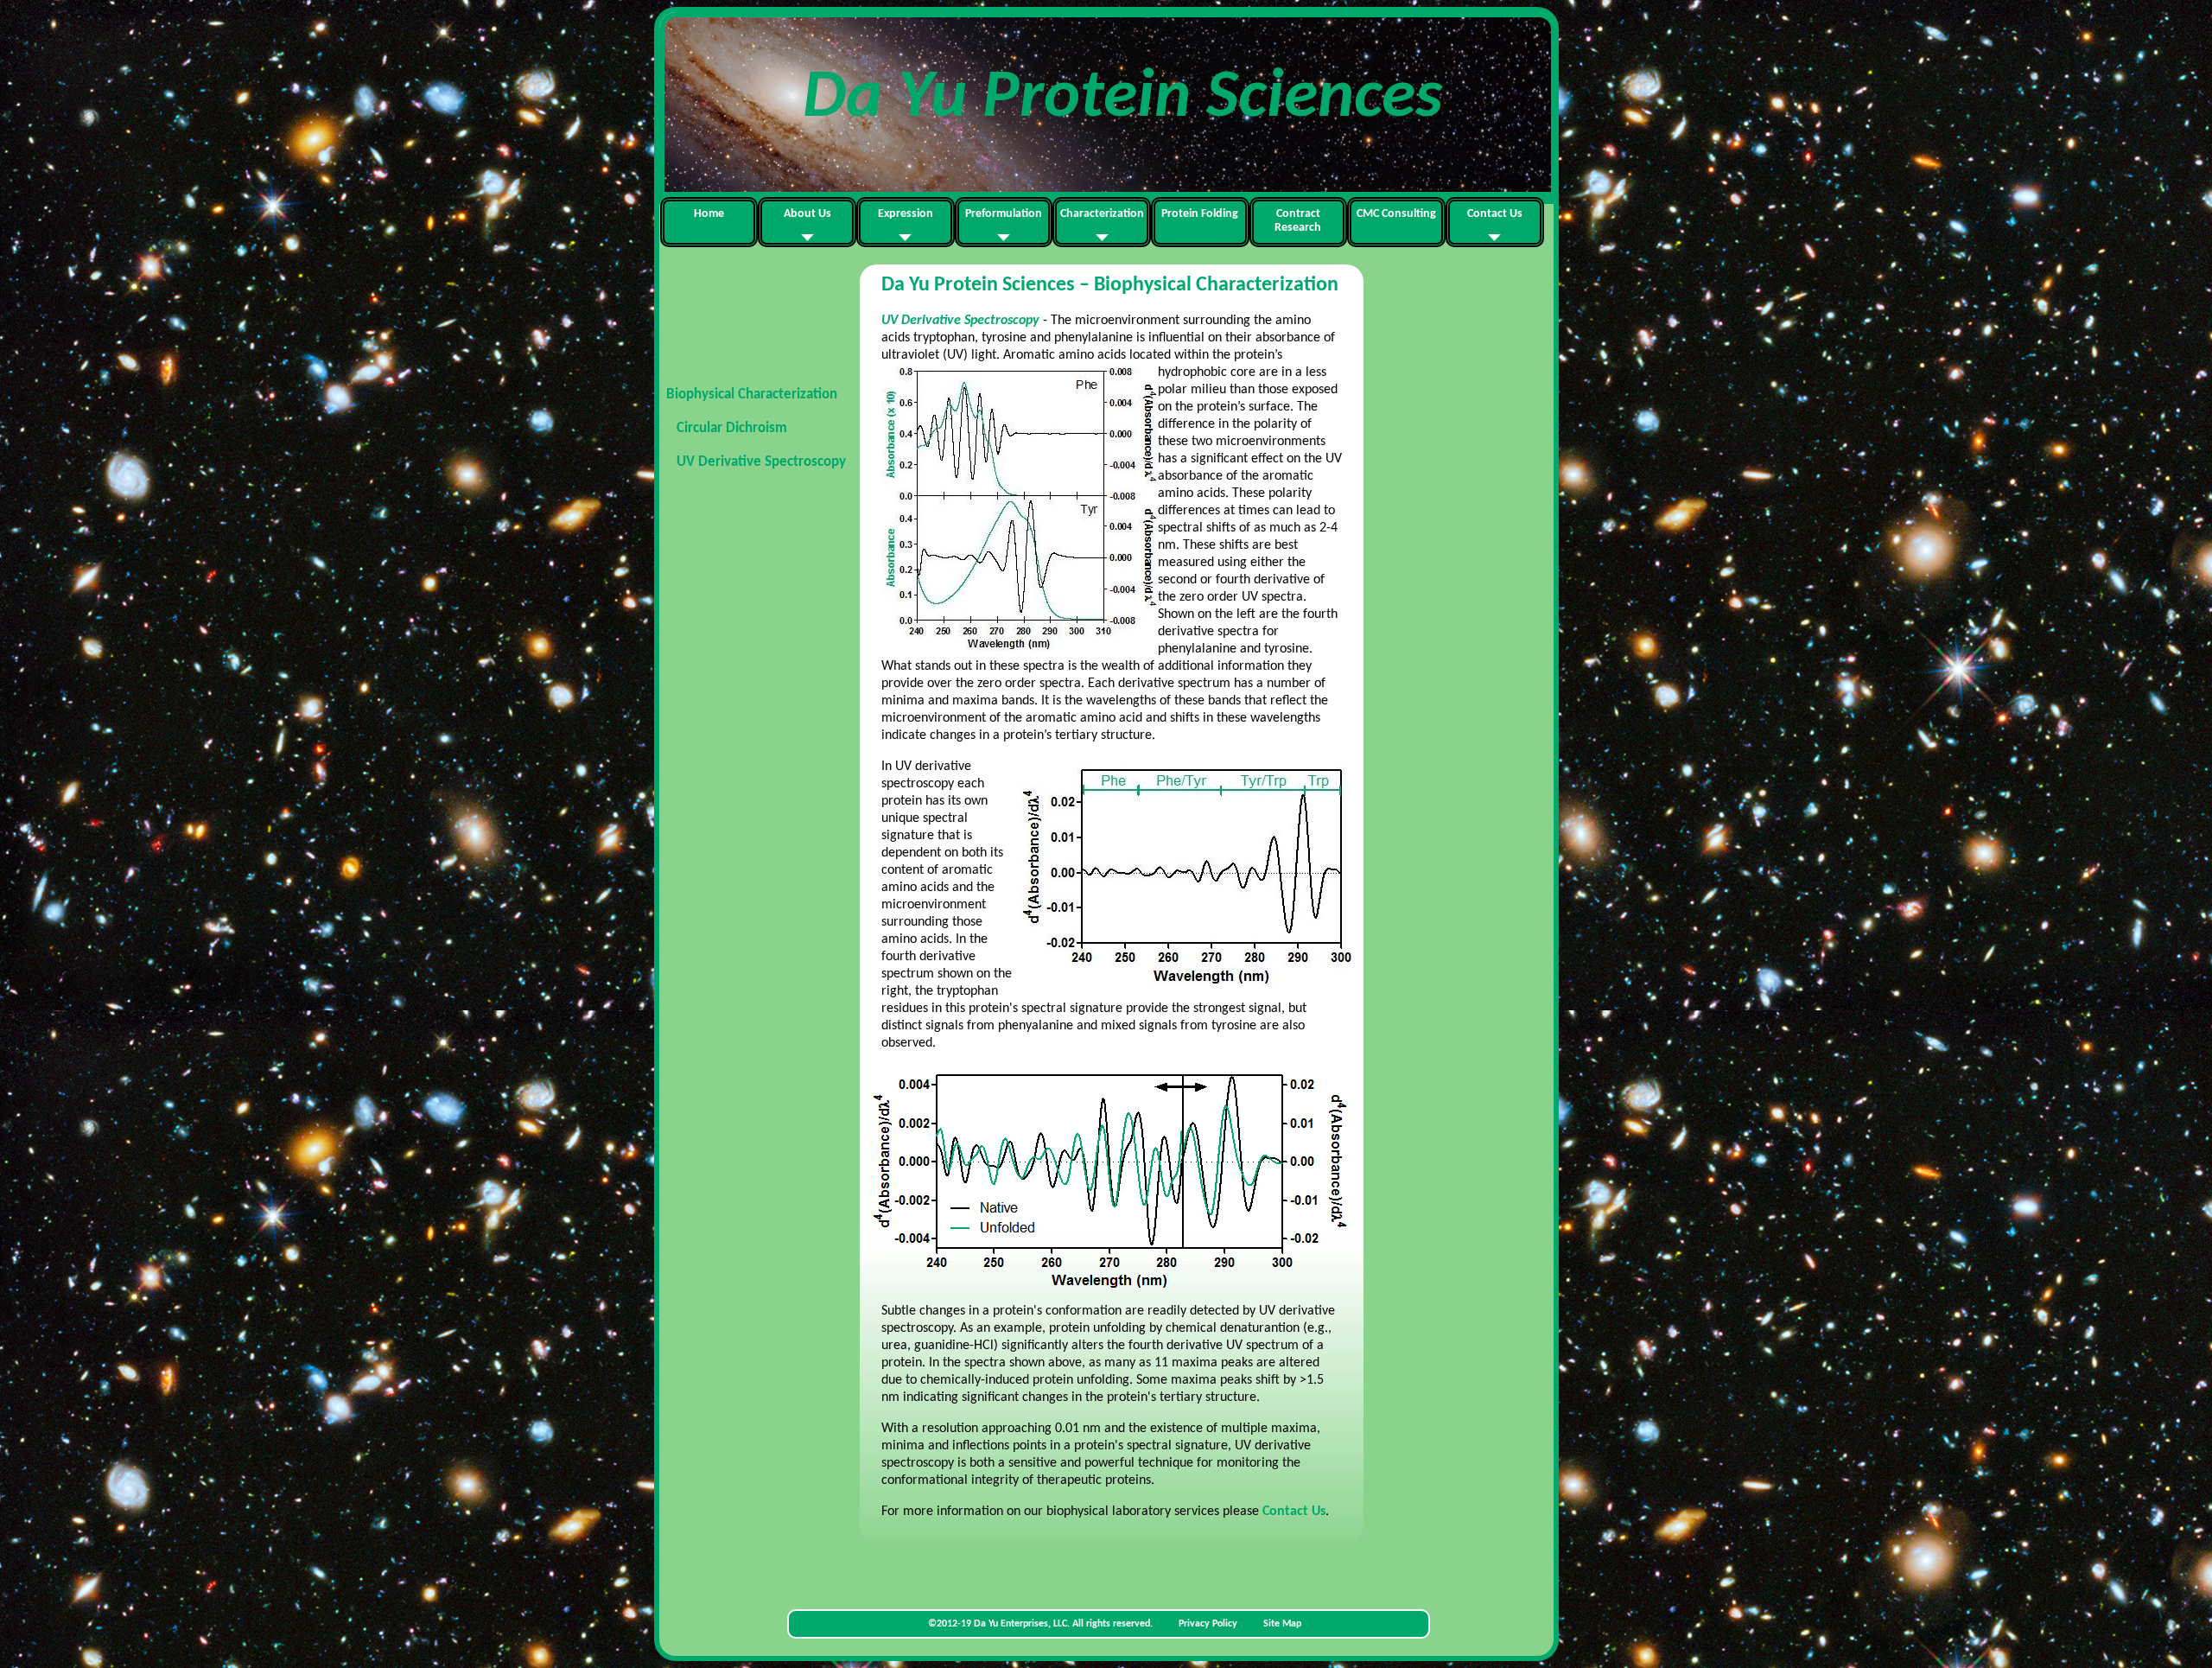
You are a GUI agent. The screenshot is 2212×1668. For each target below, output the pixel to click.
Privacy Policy (1207, 1624)
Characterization (1102, 214)
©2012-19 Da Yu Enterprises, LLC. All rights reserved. (1042, 1624)
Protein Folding (1200, 214)
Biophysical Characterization (752, 395)
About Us (807, 214)
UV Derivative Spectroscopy (761, 462)
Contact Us (1495, 214)
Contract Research (1298, 221)
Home (709, 214)
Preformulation (1004, 214)
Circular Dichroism (732, 428)
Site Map (1282, 1624)
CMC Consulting (1396, 214)
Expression (906, 214)
